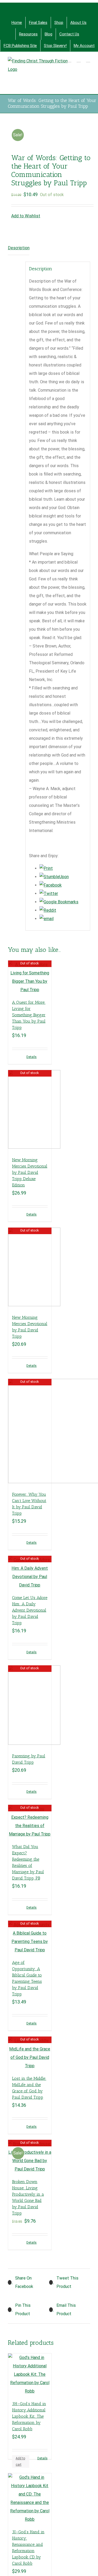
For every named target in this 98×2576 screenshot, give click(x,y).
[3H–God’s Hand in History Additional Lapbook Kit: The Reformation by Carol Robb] (30, 2374)
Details (31, 1057)
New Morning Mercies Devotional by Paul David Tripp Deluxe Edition (30, 1172)
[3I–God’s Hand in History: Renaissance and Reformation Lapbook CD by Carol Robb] (30, 2498)
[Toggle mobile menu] (88, 60)
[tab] (19, 248)
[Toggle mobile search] (79, 60)
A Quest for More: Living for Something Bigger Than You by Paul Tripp (29, 1015)
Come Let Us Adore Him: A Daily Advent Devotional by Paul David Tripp (30, 1610)
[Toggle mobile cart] (69, 60)
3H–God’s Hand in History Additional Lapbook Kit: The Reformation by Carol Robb (29, 2416)
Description (19, 248)
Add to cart (20, 2461)
